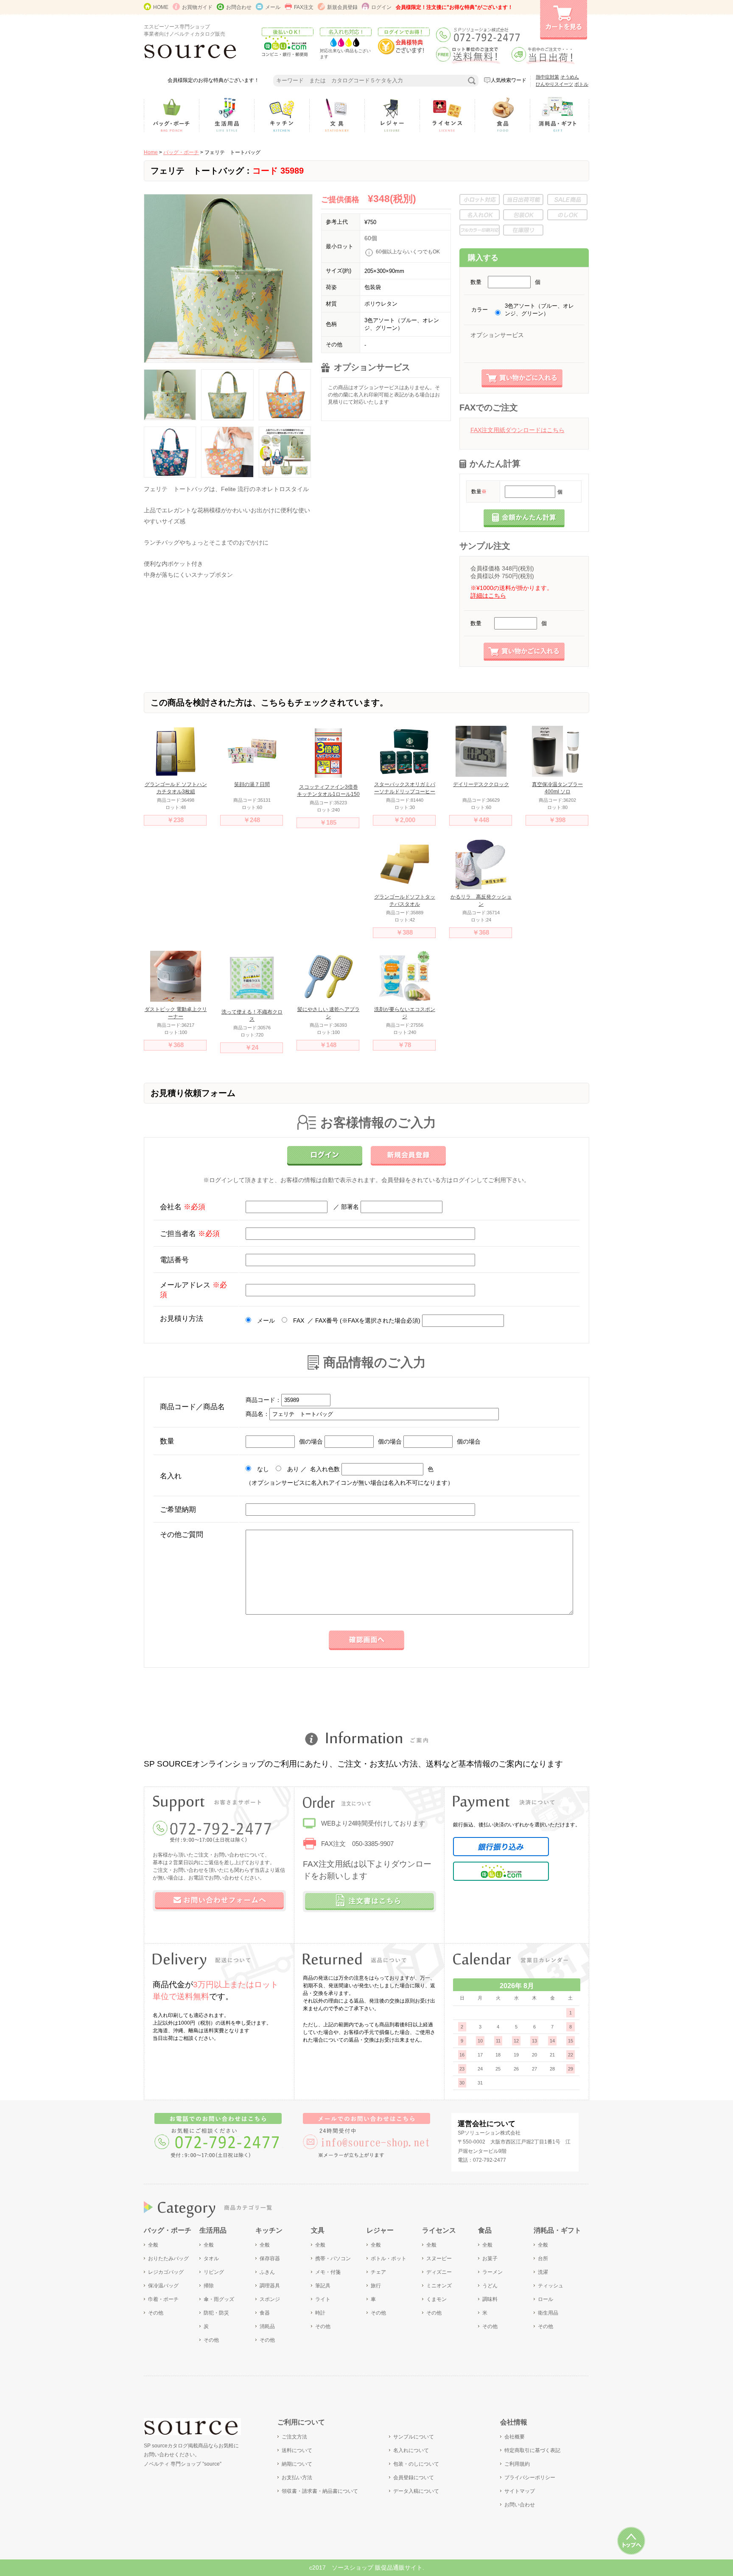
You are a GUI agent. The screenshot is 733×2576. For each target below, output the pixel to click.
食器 (265, 2313)
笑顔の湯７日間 (252, 784)
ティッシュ (551, 2286)
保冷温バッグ (163, 2286)
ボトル (581, 84)
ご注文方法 (294, 2437)
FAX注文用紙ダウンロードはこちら (518, 430)
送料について (297, 2450)
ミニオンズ (439, 2286)
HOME (161, 7)
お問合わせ (239, 7)
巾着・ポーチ (163, 2299)
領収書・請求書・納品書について (320, 2491)
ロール (546, 2299)
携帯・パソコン (333, 2259)
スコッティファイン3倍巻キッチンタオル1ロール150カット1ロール (328, 794)
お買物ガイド (197, 7)
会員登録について (414, 2478)
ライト (323, 2299)
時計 (320, 2313)
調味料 (490, 2299)
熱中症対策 (547, 77)
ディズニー (439, 2272)
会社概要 (515, 2437)
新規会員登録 (342, 7)
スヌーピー (439, 2259)
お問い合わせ (520, 2505)
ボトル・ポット (389, 2259)
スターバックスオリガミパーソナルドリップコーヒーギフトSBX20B (405, 792)
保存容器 (270, 2259)
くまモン (436, 2299)
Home (151, 152)
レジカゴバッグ (166, 2272)
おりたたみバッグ (168, 2259)
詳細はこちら (488, 596)
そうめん (570, 77)
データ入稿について (416, 2491)
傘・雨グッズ (219, 2299)
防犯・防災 (216, 2313)
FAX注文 (304, 7)
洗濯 (543, 2272)
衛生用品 (548, 2313)
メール (273, 7)
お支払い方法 (297, 2478)
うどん (490, 2286)
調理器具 (270, 2286)
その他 (156, 2313)
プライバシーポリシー (530, 2478)
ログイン (381, 7)
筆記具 (323, 2286)
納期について (297, 2464)
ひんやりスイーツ (554, 84)
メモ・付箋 (328, 2272)
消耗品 (267, 2326)
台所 (543, 2259)
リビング (214, 2272)
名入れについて (411, 2450)
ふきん (267, 2272)
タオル (211, 2259)
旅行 (376, 2286)
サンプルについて (414, 2437)
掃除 (209, 2286)
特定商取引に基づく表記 (532, 2450)
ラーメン (492, 2272)
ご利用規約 (517, 2464)
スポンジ (270, 2299)
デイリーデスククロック (481, 784)
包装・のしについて (416, 2464)
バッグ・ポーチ (181, 152)
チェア (378, 2272)
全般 (153, 2245)
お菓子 (490, 2259)
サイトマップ (520, 2491)
